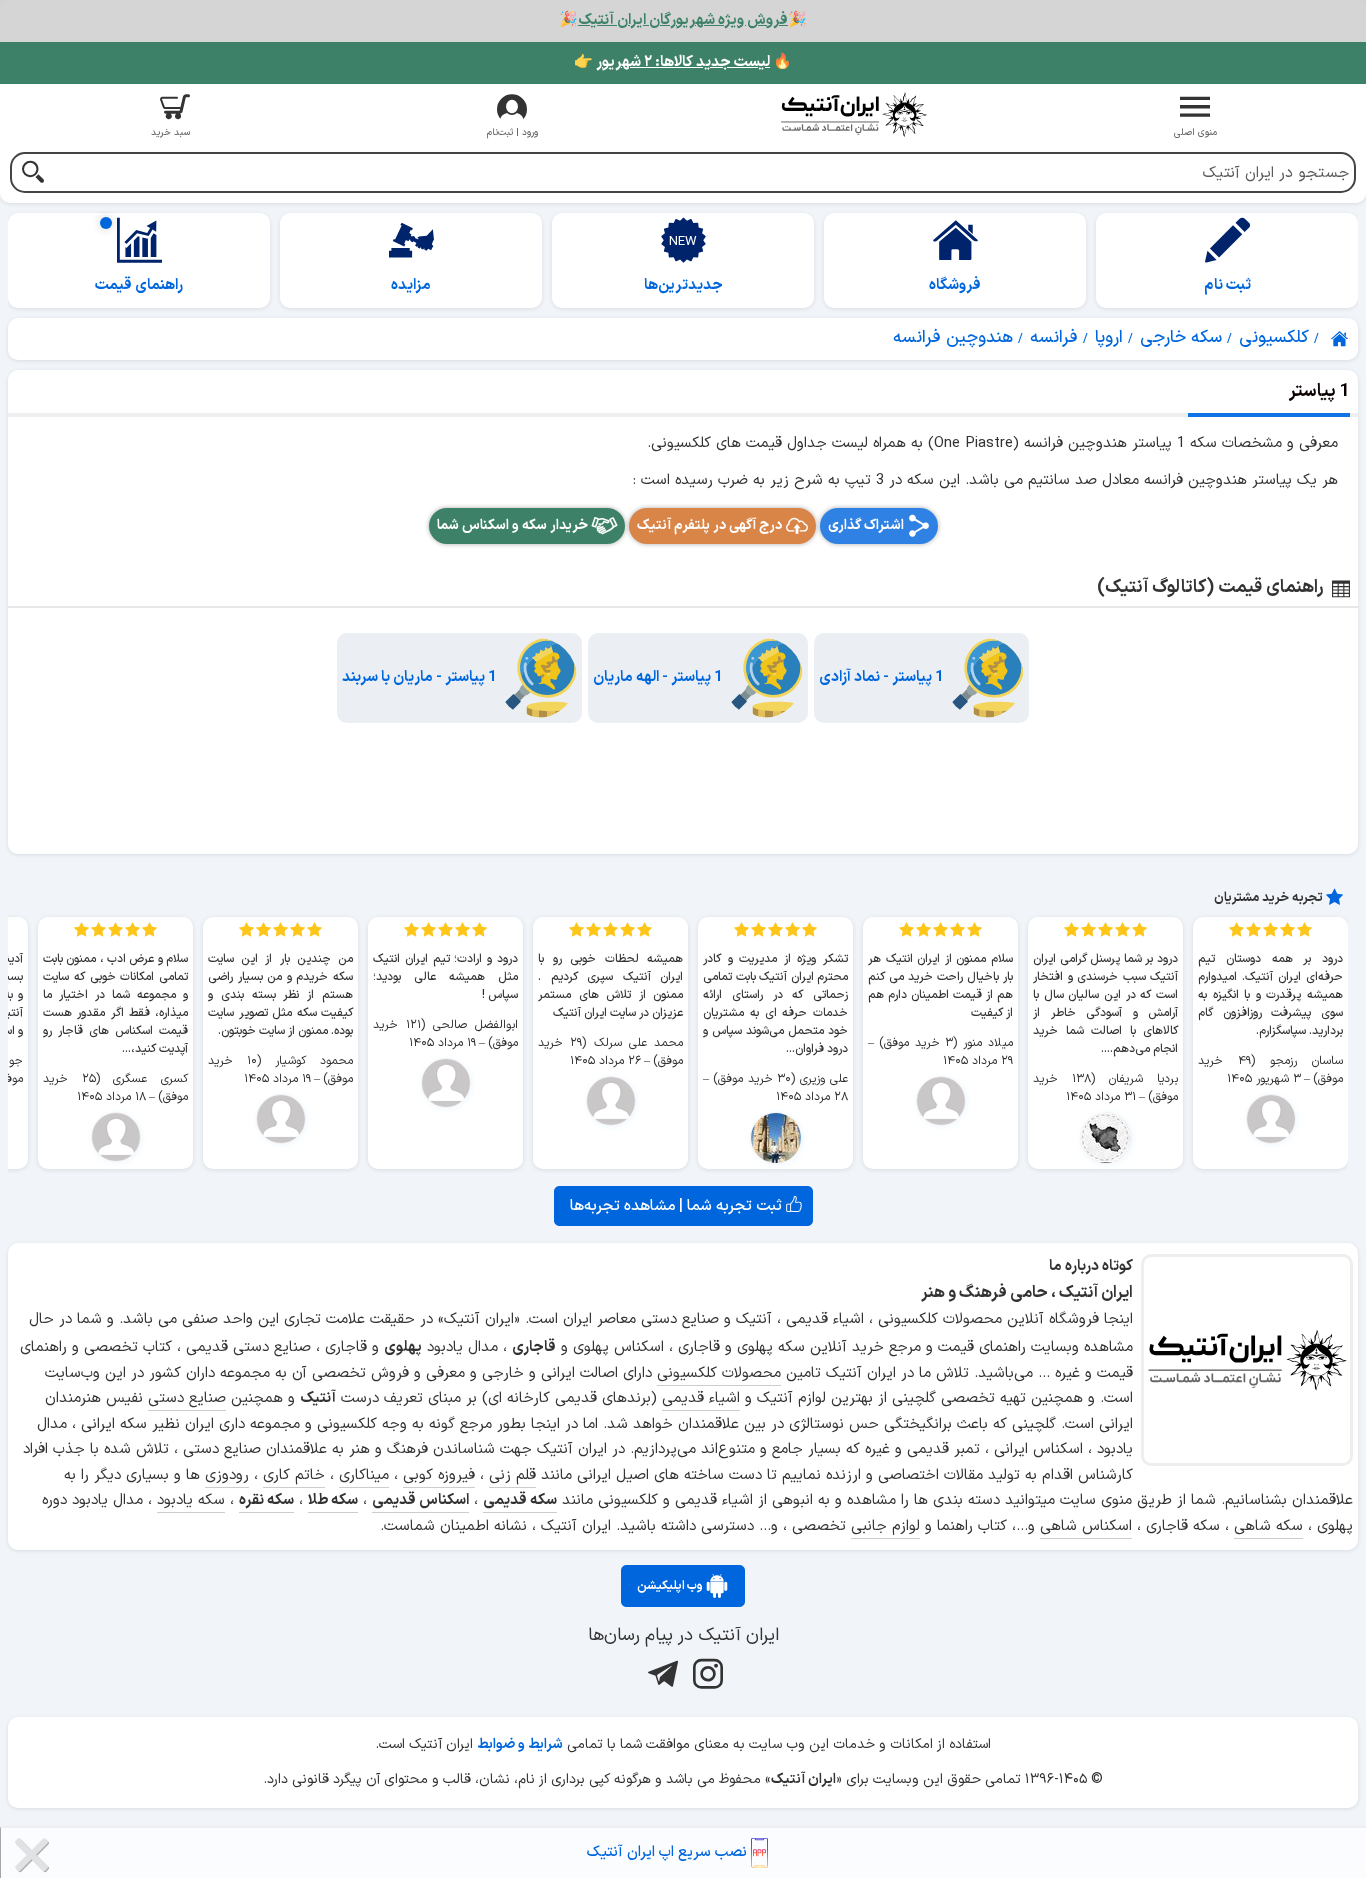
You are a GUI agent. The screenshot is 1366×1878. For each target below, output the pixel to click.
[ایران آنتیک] (1341, 339)
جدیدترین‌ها (683, 285)
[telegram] (660, 1673)
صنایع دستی (187, 1398)
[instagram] (705, 1673)
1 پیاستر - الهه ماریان (658, 677)
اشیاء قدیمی (701, 1398)
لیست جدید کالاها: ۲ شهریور (683, 62)
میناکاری (364, 1475)
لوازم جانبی (885, 1526)
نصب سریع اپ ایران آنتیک (669, 1852)
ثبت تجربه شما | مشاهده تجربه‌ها (678, 1206)
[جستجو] (32, 174)
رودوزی (227, 1475)
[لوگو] (854, 114)
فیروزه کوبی (439, 1475)
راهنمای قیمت (139, 285)
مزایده (411, 285)
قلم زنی (512, 1475)
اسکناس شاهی (1086, 1526)
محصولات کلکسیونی (719, 1373)
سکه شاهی (1268, 1526)
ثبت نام (1227, 285)
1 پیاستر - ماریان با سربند (419, 677)
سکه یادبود (191, 1500)
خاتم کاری (294, 1475)
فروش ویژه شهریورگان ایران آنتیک (683, 20)
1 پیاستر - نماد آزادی (881, 677)
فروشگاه (955, 285)
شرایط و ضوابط (520, 1744)
